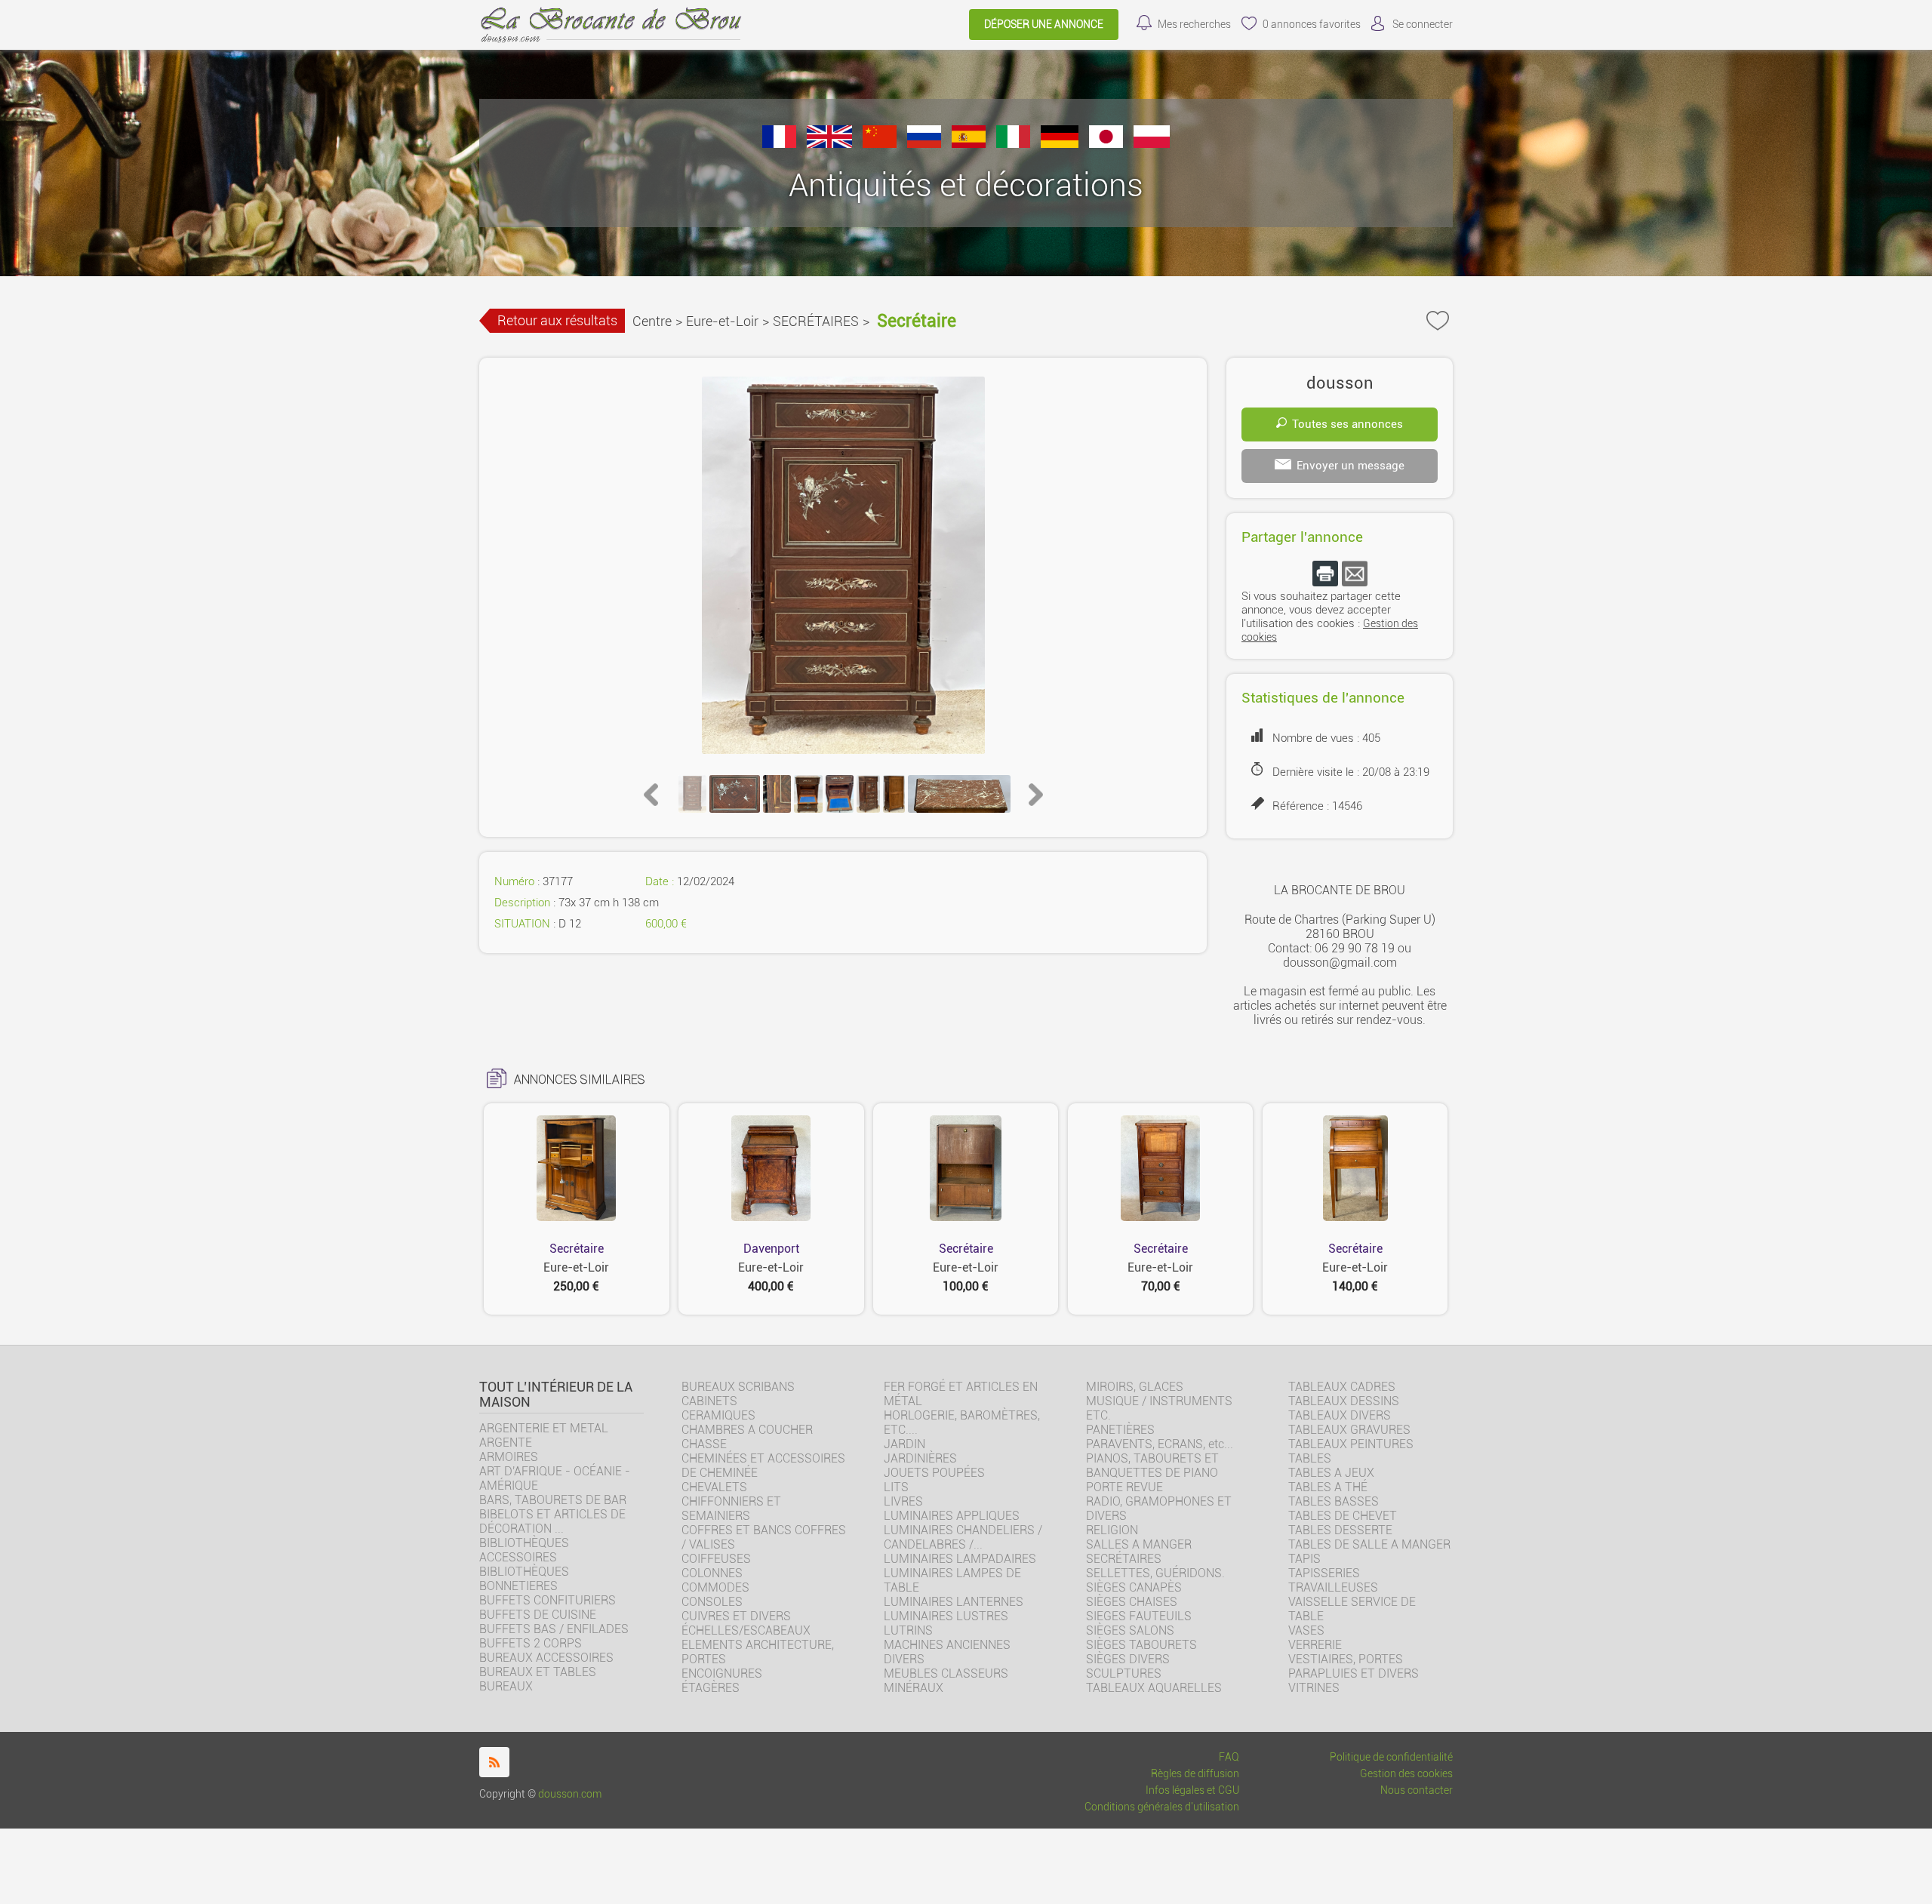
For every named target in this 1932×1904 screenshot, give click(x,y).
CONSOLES (712, 1602)
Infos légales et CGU (1192, 1790)
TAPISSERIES (1324, 1573)
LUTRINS (908, 1630)
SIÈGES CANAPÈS (1134, 1587)
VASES (1306, 1630)
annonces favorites (1312, 25)
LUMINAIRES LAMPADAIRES (960, 1559)
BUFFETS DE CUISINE (538, 1615)
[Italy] (1013, 144)
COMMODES (715, 1587)
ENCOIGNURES (722, 1673)
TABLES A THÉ (1328, 1487)
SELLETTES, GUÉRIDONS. (1155, 1573)
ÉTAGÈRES (711, 1688)
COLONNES (712, 1573)
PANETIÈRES (1120, 1430)
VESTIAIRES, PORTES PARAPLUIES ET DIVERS (1354, 1666)
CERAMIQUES (718, 1415)
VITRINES (1314, 1688)
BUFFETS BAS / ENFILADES (554, 1629)
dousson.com (570, 1794)
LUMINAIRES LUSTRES (946, 1616)
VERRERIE (1315, 1645)
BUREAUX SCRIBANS (738, 1387)
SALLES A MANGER (1139, 1544)
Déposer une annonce (1044, 25)
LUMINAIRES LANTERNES (954, 1602)
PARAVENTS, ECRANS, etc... (1160, 1444)
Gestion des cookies (1406, 1774)
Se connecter (1423, 25)
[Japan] (1106, 144)
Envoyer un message (1351, 466)
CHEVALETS (714, 1487)
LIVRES (903, 1501)
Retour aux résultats (557, 320)
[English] (829, 144)
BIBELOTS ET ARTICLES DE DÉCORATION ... (552, 1521)
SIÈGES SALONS (1130, 1630)
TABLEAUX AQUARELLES (1154, 1688)
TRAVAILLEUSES (1333, 1587)
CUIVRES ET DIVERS (736, 1616)
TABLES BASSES (1334, 1501)
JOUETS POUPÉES (934, 1473)
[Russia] (924, 144)
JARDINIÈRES (920, 1458)
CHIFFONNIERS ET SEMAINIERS (731, 1509)
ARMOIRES (509, 1457)
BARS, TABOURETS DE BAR (553, 1500)
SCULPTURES (1124, 1673)
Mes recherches (1194, 25)
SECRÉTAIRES (816, 321)
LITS (896, 1487)
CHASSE (704, 1444)
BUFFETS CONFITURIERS (548, 1600)
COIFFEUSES (716, 1559)
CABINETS (709, 1401)
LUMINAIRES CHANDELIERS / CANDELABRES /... (963, 1537)
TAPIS (1304, 1559)
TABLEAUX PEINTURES (1351, 1444)
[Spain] (969, 144)
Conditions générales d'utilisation (1162, 1807)
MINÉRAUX (914, 1688)
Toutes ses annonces (1347, 424)
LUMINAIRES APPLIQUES (952, 1516)
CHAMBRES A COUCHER (747, 1430)
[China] (880, 144)
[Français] (779, 144)
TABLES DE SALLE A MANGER (1369, 1544)
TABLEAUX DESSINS (1344, 1401)
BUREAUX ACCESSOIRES (546, 1658)
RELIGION (1112, 1530)
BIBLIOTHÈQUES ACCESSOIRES (524, 1550)
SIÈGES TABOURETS (1141, 1645)
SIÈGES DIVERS (1128, 1659)
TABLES (1310, 1458)
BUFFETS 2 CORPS (531, 1643)
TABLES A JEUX (1331, 1473)
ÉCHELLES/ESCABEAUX (746, 1630)
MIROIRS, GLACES (1135, 1387)
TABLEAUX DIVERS (1340, 1415)
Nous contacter (1417, 1790)
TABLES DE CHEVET (1343, 1516)
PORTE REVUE (1124, 1487)
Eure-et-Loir (722, 321)
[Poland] (1152, 144)
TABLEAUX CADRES (1342, 1387)
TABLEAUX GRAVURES (1349, 1430)
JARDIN (904, 1444)
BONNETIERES (518, 1586)
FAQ (1229, 1757)
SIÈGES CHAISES (1132, 1602)
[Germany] (1060, 144)
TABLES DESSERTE (1340, 1530)
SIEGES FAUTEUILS (1139, 1616)
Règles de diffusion (1195, 1774)
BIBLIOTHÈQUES (524, 1572)
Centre (652, 321)
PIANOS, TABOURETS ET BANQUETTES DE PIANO (1152, 1466)
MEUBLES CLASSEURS (946, 1673)
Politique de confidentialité (1391, 1757)
